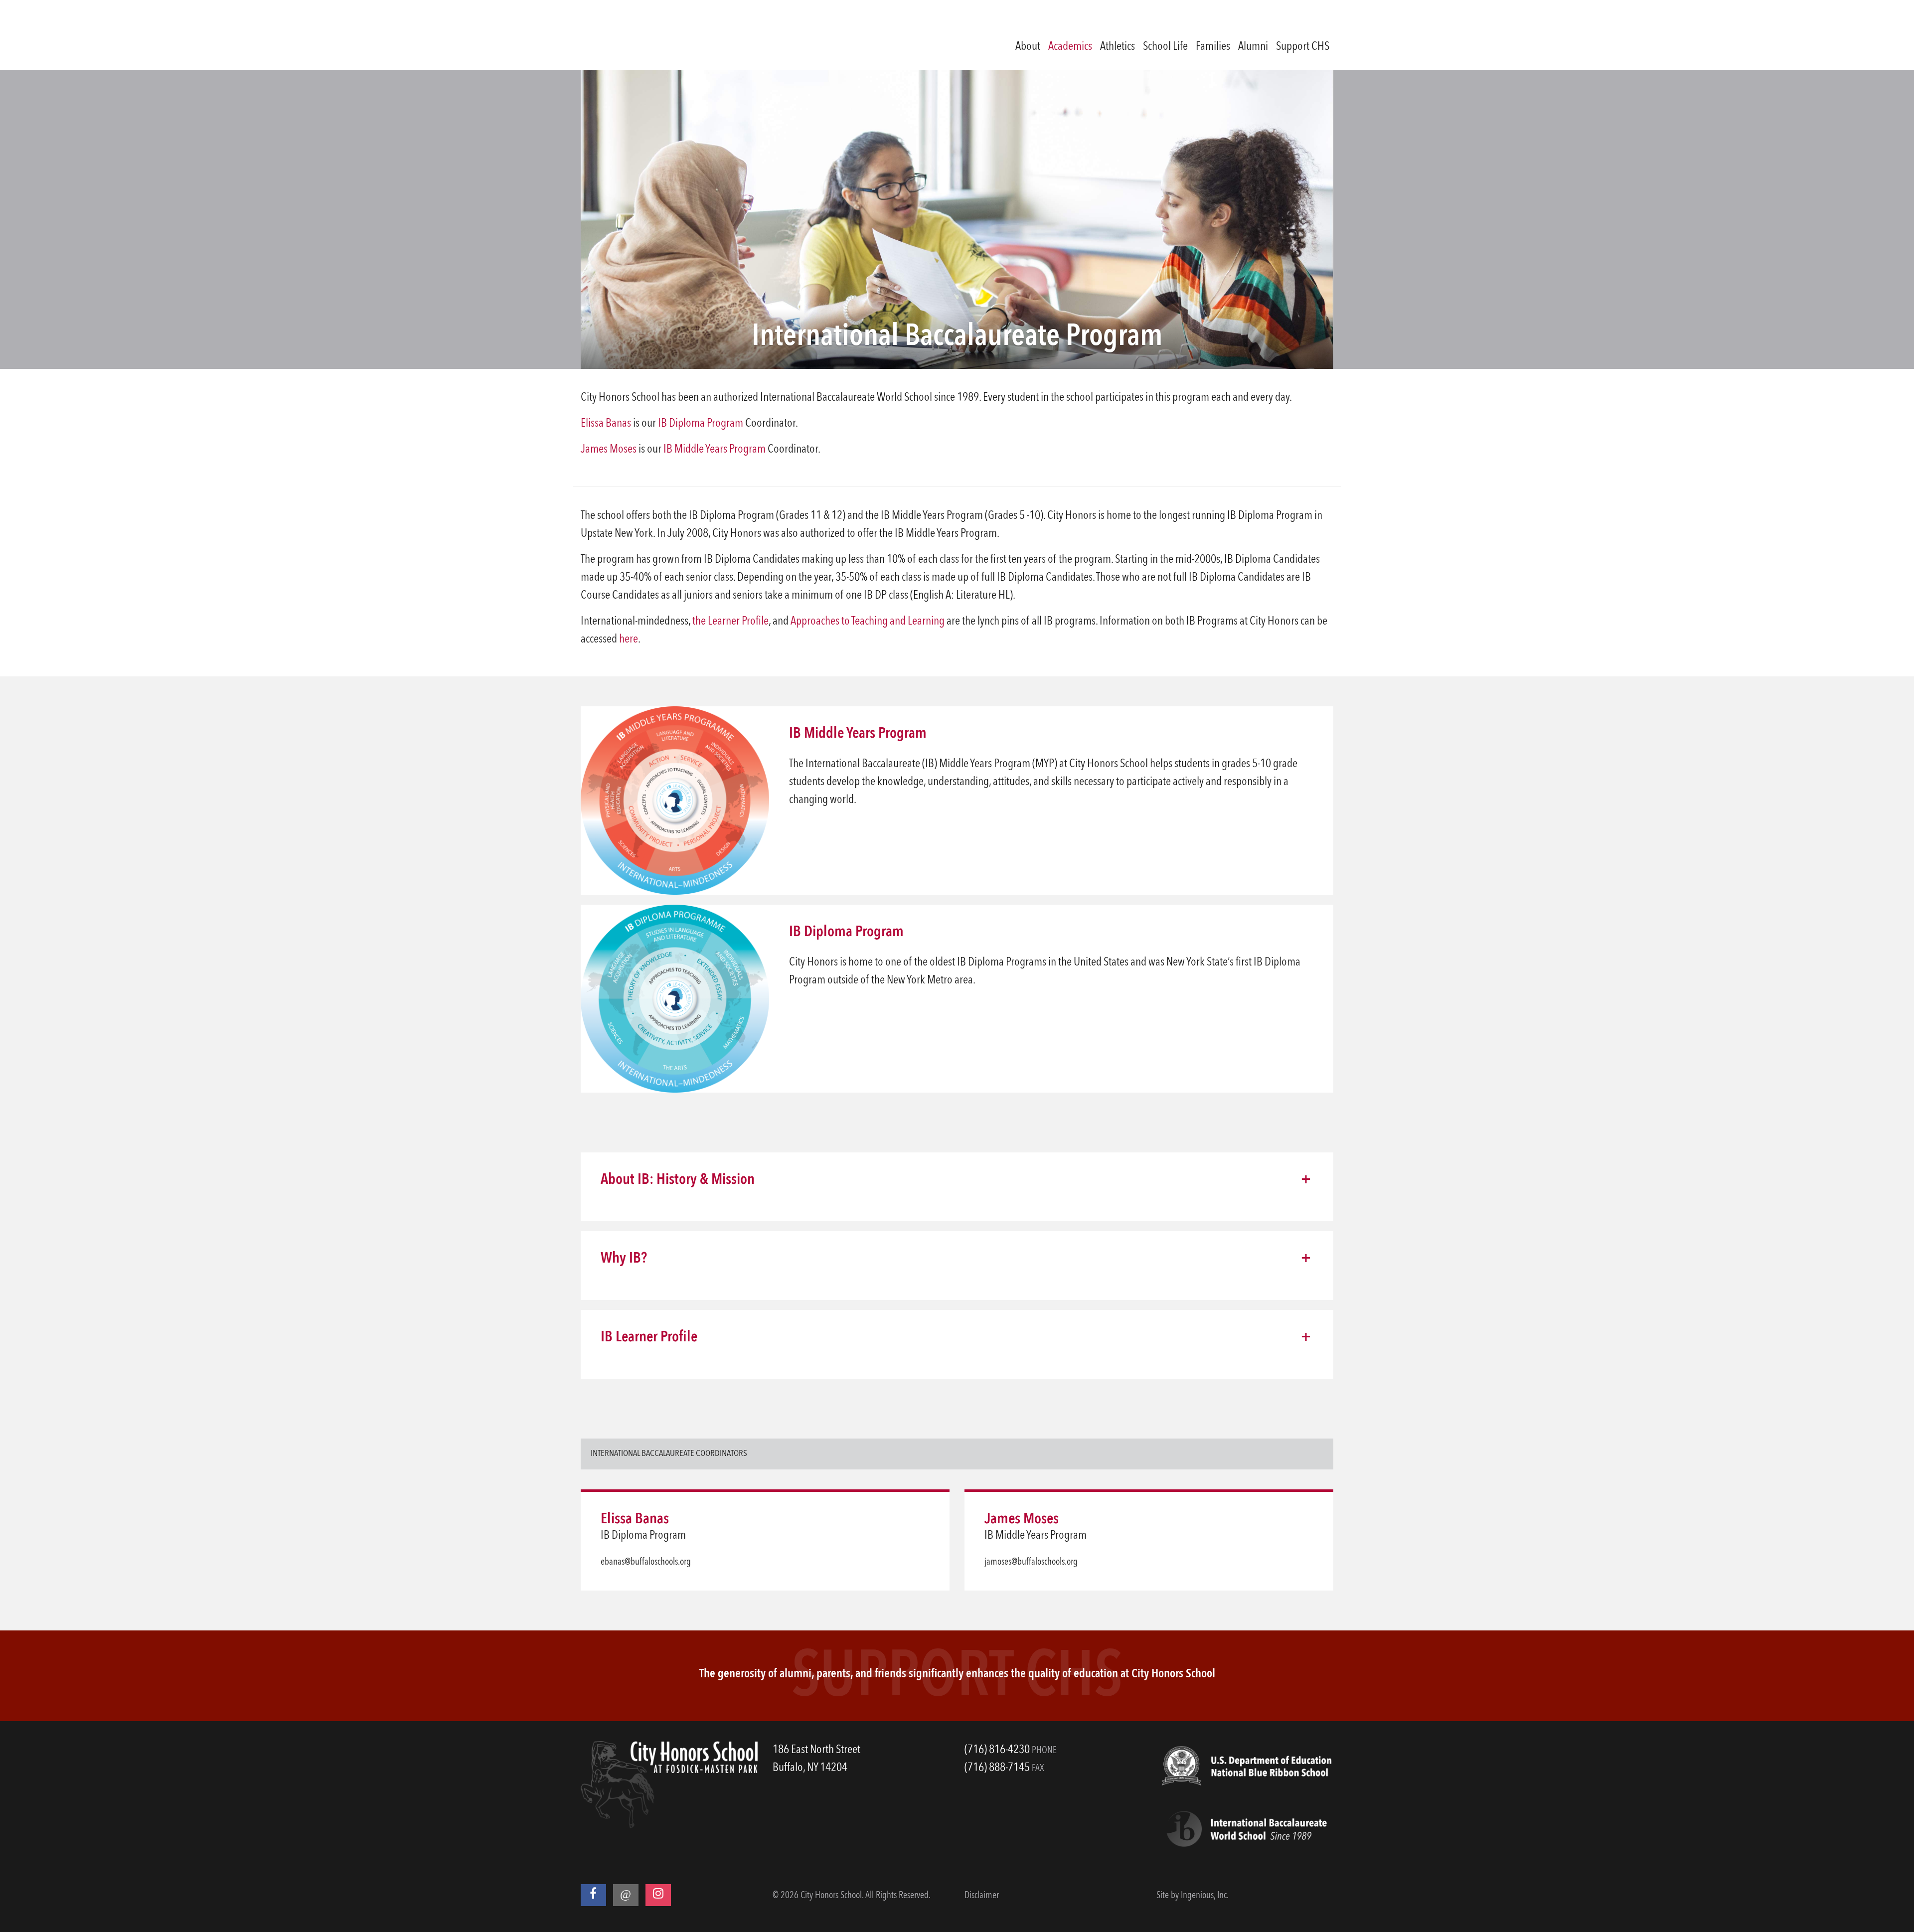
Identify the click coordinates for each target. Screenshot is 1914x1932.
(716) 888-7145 (997, 1768)
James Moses (609, 450)
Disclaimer (982, 1896)
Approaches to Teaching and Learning (868, 622)
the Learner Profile (730, 622)
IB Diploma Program (701, 424)
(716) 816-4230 (997, 1750)
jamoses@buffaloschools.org (1031, 1562)
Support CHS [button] (1303, 47)
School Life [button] (1165, 47)
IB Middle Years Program (715, 450)
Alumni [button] (1253, 47)
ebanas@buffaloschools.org (646, 1562)
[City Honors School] (666, 35)
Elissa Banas (606, 424)
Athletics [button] (1117, 47)
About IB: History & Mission (678, 1180)
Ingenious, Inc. (1205, 1896)
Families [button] (1213, 47)
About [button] (1028, 47)
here (629, 640)
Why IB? (624, 1259)
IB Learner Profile (649, 1337)
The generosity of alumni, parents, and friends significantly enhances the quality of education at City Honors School (957, 1674)
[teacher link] (925, 1519)
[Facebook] (593, 1895)
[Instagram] (658, 1895)
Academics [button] (1070, 47)
